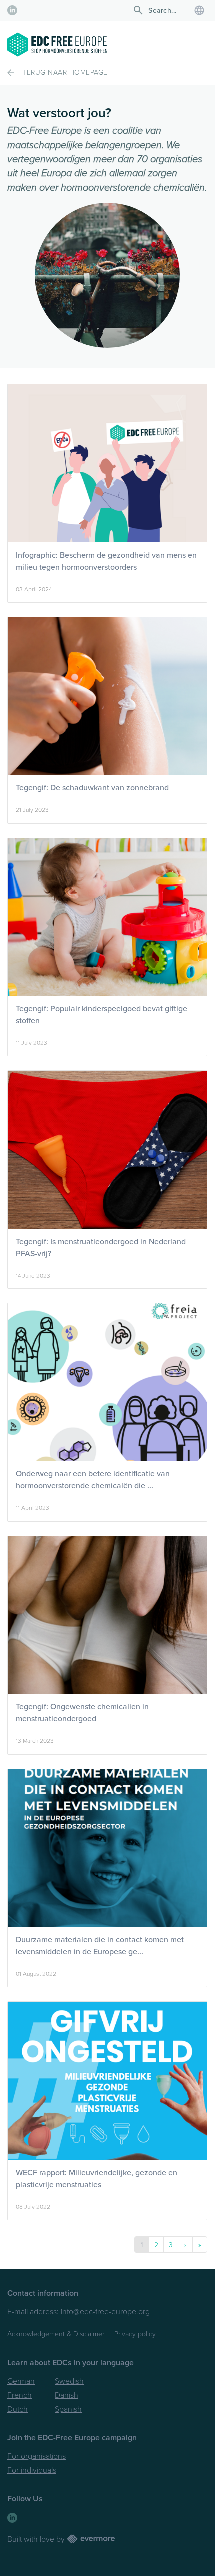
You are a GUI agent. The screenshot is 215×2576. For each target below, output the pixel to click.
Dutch (18, 2409)
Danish (67, 2395)
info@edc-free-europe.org (105, 2312)
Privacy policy (135, 2334)
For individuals (32, 2470)
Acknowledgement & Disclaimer (56, 2334)
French (20, 2395)
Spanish (68, 2409)
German (21, 2381)
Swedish (69, 2381)
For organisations (37, 2456)
